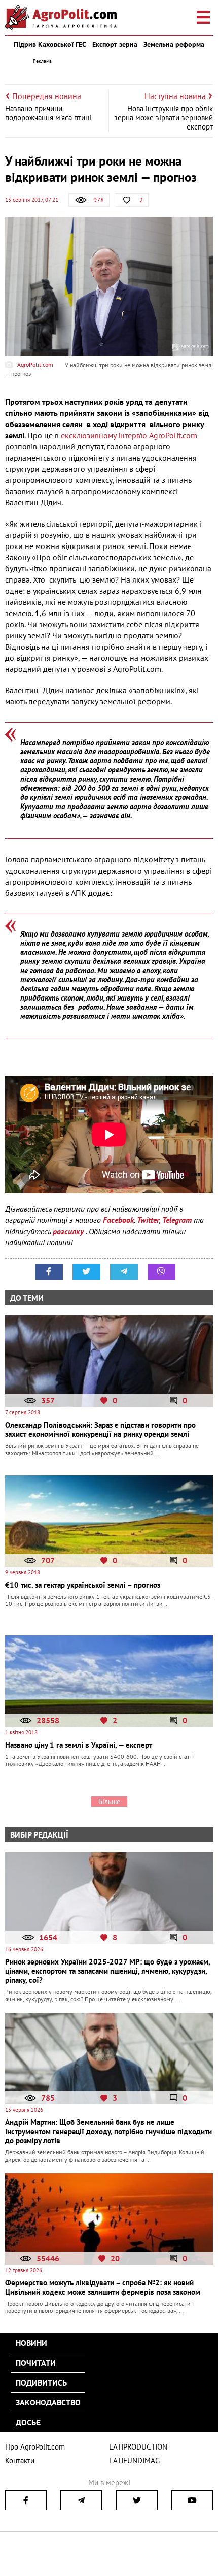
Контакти (20, 2460)
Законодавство (48, 2402)
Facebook (118, 1220)
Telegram (177, 1220)
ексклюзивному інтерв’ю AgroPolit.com (129, 435)
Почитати (36, 2363)
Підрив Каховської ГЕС (50, 44)
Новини (31, 2343)
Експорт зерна (115, 44)
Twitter (148, 1220)
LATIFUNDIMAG (134, 2460)
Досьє (28, 2422)
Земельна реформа (174, 44)
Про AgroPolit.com (35, 2447)
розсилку (69, 1231)
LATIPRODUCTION (138, 2447)
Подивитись (41, 2382)
